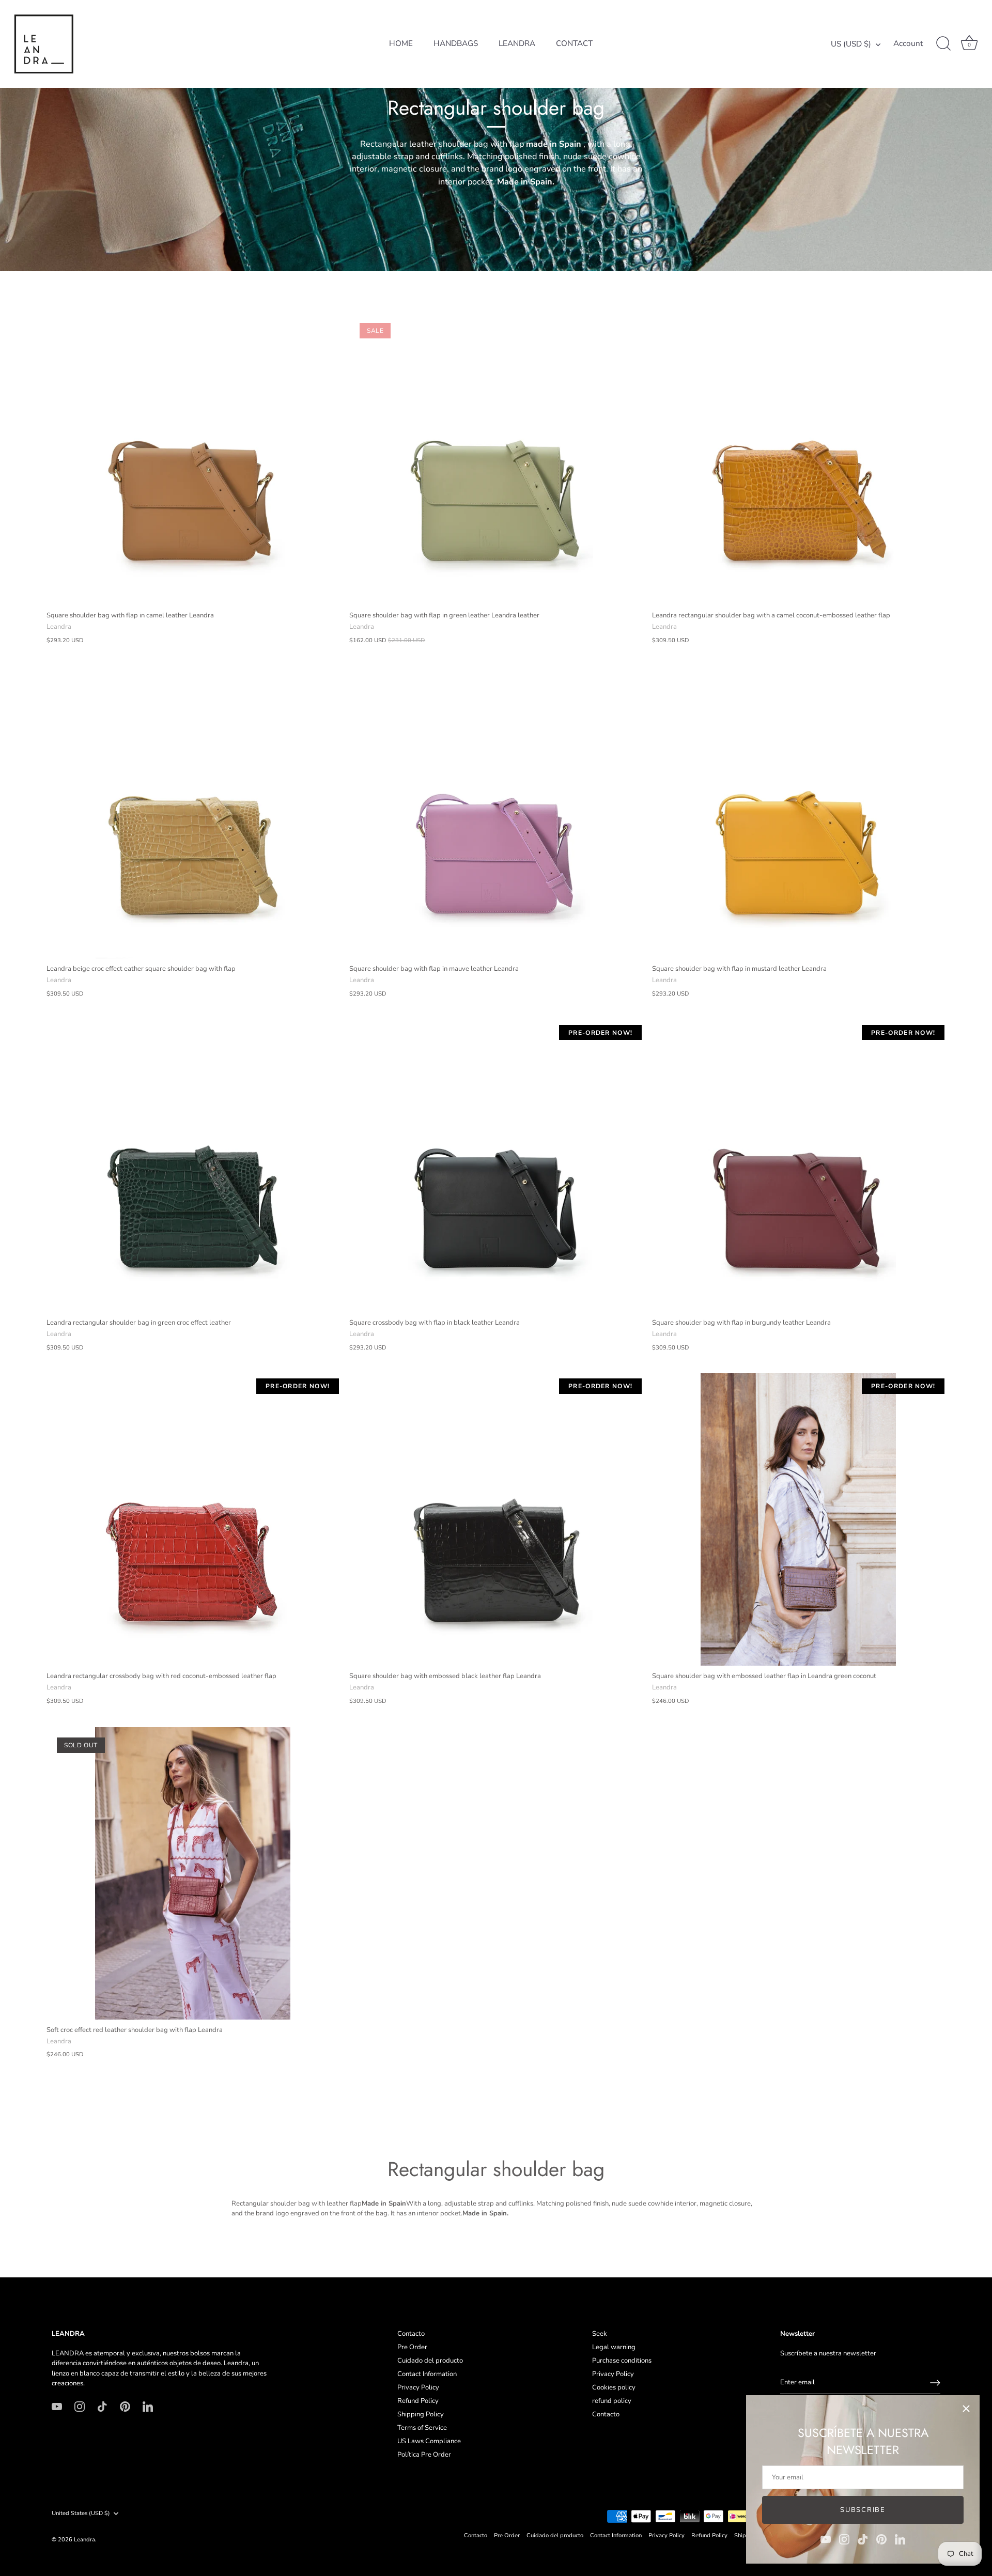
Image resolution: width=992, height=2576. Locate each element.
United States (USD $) (81, 2513)
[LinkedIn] (900, 2539)
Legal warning (614, 2347)
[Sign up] (935, 2383)
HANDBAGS (456, 43)
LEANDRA (517, 43)
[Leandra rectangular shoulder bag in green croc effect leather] (193, 1166)
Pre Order (412, 2347)
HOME (401, 43)
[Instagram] (844, 2539)
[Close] (966, 2409)
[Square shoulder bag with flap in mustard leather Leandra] (798, 812)
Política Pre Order (424, 2455)
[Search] (943, 44)
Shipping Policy (421, 2414)
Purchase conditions (622, 2361)
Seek (600, 2334)
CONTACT (574, 43)
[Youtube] (826, 2539)
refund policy (612, 2401)
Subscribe (863, 2510)
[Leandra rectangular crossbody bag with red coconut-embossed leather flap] (193, 1519)
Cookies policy (614, 2387)
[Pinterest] (881, 2539)
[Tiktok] (863, 2539)
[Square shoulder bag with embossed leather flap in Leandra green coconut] (798, 1519)
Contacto (411, 2334)
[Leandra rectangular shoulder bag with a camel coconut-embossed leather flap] (798, 459)
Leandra (84, 2540)
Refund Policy (418, 2401)
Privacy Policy (418, 2387)
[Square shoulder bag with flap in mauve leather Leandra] (495, 812)
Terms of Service (422, 2428)
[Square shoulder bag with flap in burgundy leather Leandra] (798, 1166)
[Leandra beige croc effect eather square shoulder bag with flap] (193, 812)
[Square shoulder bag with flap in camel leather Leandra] (193, 459)
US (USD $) (851, 44)
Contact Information (427, 2374)
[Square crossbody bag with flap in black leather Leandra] (495, 1166)
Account (908, 44)
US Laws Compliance (429, 2441)
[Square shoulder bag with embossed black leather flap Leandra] (495, 1519)
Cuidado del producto (430, 2361)
